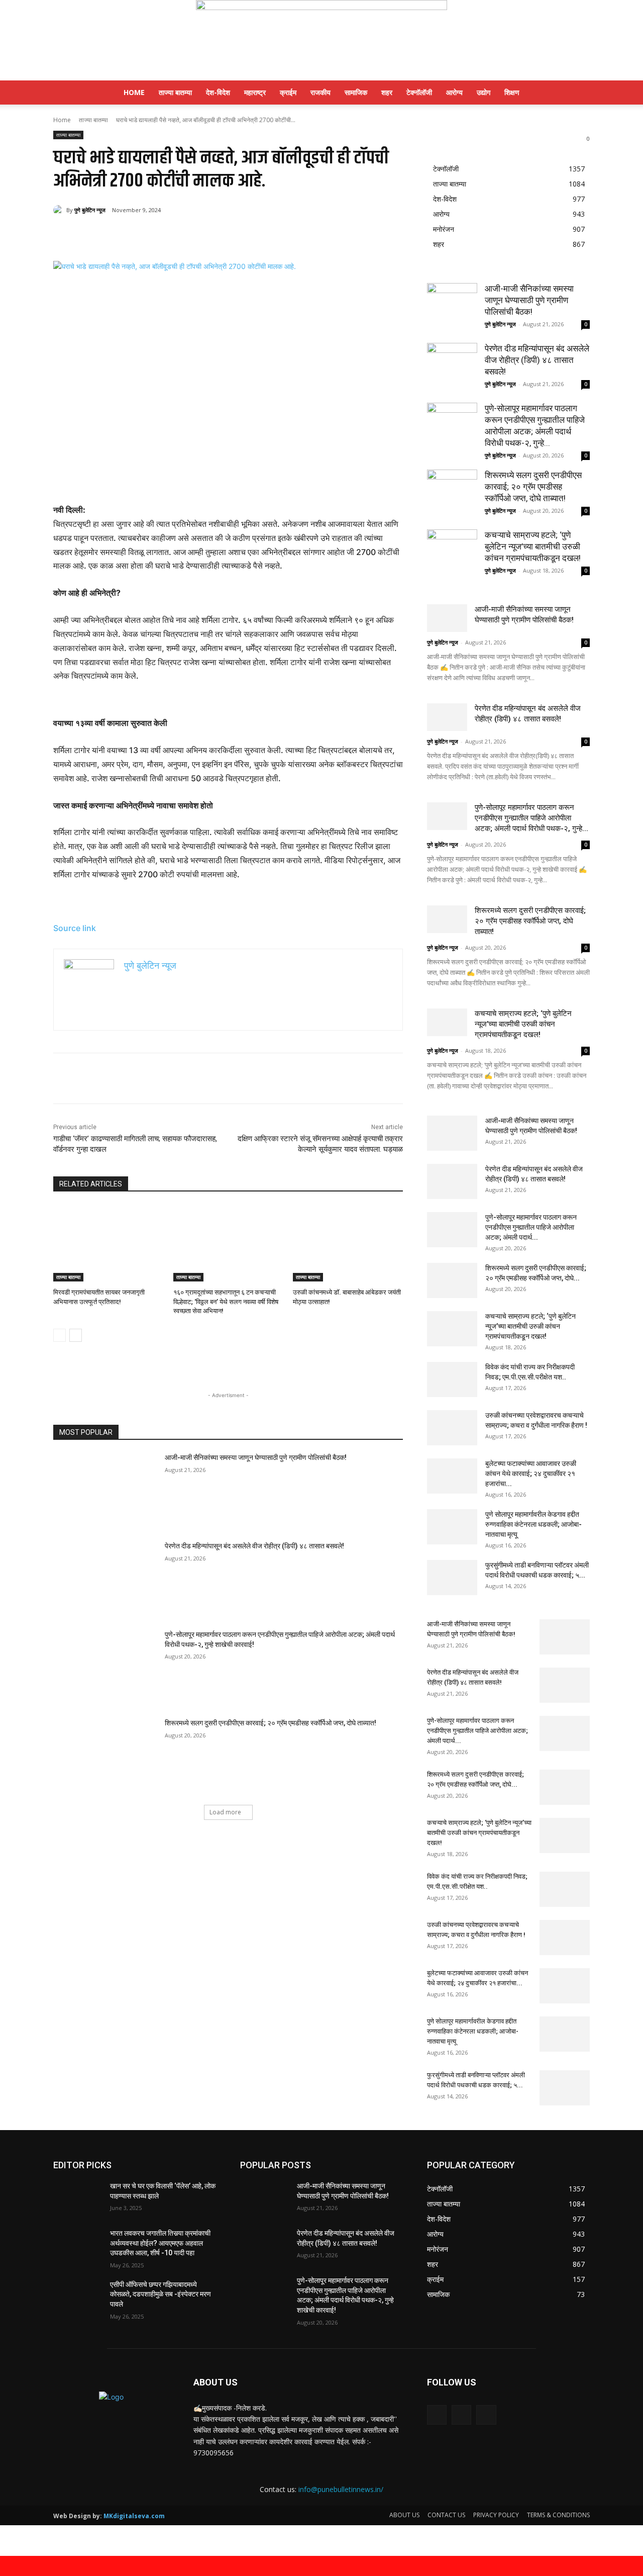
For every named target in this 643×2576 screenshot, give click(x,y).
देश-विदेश (218, 92)
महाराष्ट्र (255, 92)
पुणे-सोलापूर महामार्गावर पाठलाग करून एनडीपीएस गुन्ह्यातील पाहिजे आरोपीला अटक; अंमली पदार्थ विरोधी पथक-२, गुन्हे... (531, 818)
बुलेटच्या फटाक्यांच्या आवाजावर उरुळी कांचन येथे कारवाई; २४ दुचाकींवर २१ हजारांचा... (531, 1474)
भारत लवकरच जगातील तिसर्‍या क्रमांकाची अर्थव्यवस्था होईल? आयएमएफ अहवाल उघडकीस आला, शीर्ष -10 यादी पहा (160, 2243)
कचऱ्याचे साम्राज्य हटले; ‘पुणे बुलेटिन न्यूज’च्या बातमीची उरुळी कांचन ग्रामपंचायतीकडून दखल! (533, 546)
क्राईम (288, 92)
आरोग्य (454, 92)
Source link (75, 928)
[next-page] (76, 1335)
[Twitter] (149, 236)
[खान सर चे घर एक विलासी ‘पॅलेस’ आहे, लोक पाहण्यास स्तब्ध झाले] (78, 2198)
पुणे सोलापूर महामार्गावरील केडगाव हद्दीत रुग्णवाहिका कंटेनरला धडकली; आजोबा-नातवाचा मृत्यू (533, 1524)
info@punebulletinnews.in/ (341, 2489)
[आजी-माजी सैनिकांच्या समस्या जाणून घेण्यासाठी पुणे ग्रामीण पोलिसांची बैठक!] (106, 1490)
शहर (387, 92)
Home (134, 92)
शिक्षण (512, 92)
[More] (219, 236)
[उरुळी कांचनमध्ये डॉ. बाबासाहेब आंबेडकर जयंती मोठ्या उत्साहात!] (348, 1243)
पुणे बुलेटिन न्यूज (90, 210)
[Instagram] (461, 2415)
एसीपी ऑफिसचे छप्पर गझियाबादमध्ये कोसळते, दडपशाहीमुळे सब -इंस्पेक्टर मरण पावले (160, 2294)
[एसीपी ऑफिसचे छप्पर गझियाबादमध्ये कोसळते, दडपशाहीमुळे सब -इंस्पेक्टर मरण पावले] (78, 2297)
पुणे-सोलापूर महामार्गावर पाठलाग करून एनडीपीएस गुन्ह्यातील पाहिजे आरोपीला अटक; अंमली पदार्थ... (531, 1227)
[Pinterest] (172, 236)
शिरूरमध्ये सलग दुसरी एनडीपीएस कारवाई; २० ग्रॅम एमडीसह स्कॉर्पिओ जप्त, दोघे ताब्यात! (271, 1723)
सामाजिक (356, 92)
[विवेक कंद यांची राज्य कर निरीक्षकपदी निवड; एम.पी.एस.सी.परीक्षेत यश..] (452, 1379)
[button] (578, 93)
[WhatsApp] (195, 236)
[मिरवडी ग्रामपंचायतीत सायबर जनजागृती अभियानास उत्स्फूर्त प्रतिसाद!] (108, 1243)
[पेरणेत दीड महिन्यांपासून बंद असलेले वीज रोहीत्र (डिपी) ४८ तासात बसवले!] (106, 1578)
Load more (225, 1812)
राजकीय (320, 92)
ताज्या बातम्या (175, 92)
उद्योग (484, 92)
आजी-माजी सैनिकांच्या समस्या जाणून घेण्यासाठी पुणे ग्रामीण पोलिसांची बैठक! (256, 1457)
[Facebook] (126, 236)
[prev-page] (60, 1335)
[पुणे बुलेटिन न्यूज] (321, 40)
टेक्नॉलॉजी (419, 92)
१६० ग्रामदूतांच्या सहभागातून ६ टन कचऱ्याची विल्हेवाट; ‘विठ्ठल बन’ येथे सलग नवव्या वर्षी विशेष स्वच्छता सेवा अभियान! (226, 1301)
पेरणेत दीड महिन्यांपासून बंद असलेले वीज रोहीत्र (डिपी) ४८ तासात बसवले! (254, 1546)
